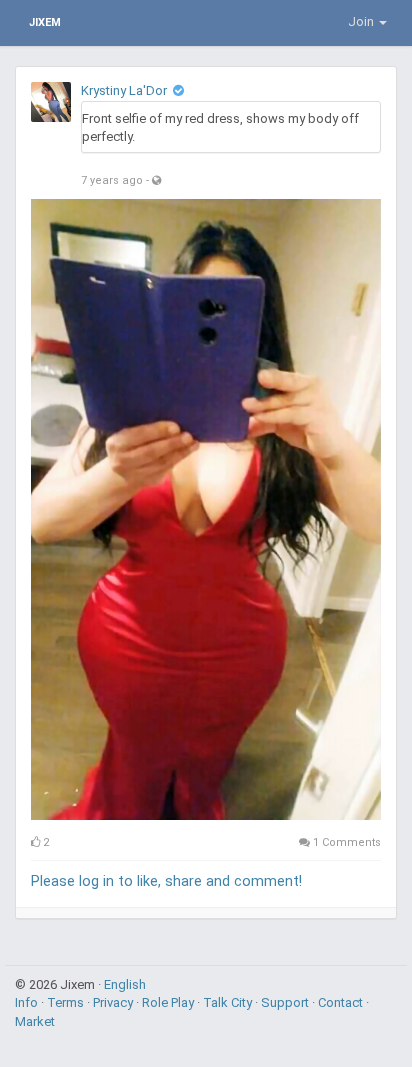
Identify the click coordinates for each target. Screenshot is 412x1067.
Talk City (229, 1002)
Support (286, 1002)
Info (28, 1002)
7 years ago (112, 180)
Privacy (114, 1002)
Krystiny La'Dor (124, 90)
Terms (67, 1002)
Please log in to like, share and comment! (166, 881)
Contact (342, 1002)
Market (35, 1021)
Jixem (45, 22)
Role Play (169, 1002)
